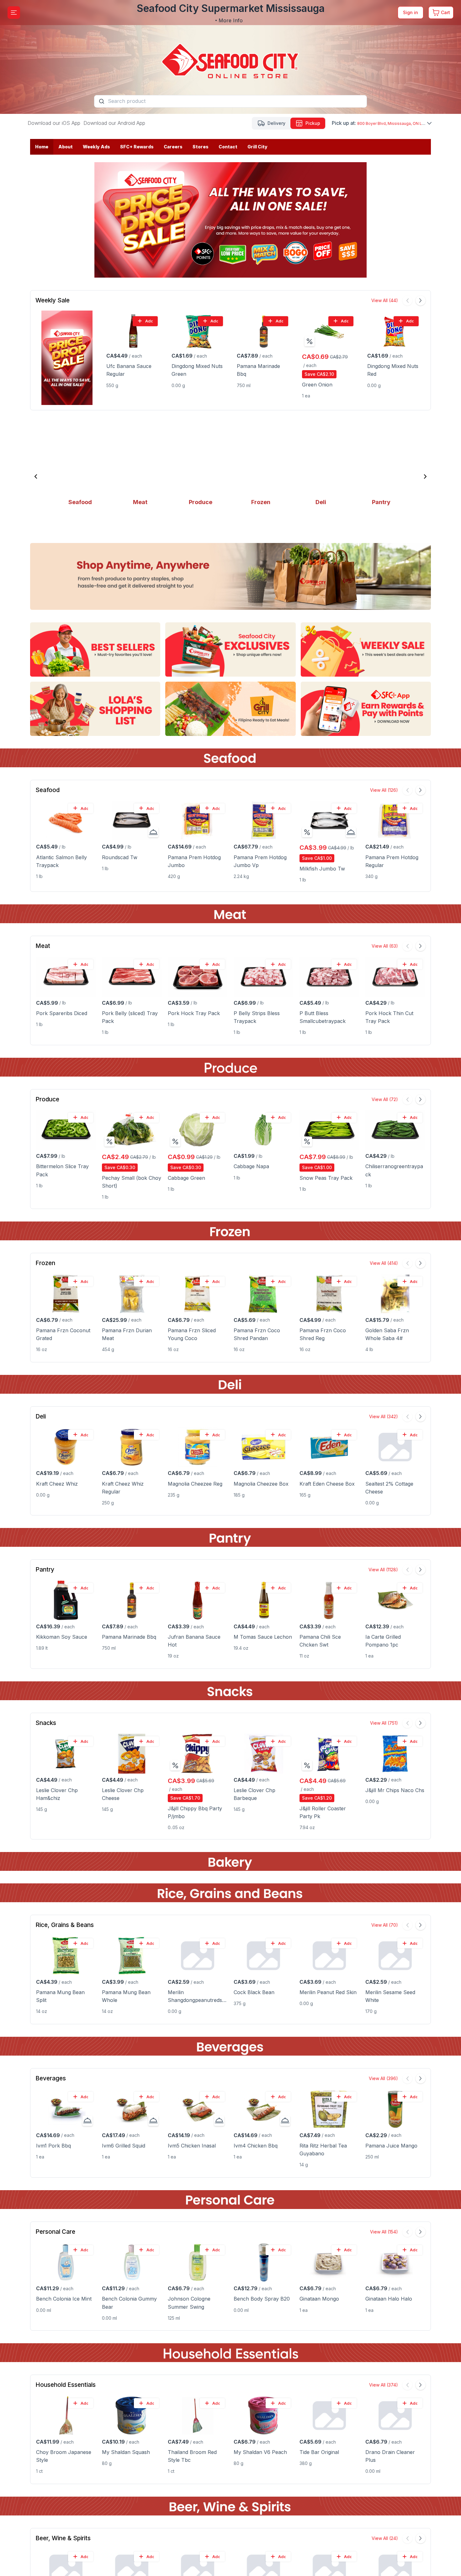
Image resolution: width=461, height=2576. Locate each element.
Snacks (46, 1723)
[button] (36, 476)
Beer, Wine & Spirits (63, 2538)
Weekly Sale (53, 300)
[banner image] (230, 57)
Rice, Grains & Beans (65, 1925)
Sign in (411, 12)
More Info (231, 20)
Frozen (45, 1263)
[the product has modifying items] (153, 832)
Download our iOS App (54, 123)
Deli (41, 1416)
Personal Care (55, 2232)
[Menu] (14, 13)
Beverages (51, 2078)
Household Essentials (66, 2385)
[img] (310, 341)
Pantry (45, 1570)
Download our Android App (114, 123)
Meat (43, 946)
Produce (47, 1099)
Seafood (48, 790)
